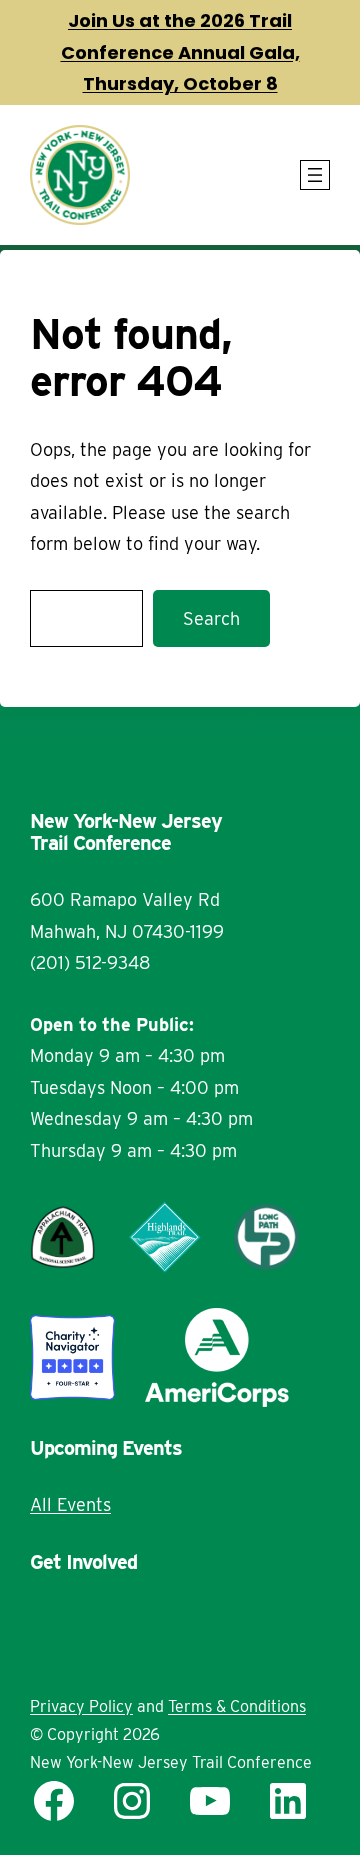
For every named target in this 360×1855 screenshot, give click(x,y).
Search (211, 618)
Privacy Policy (81, 1706)
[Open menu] (315, 175)
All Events (70, 1504)
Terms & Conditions (237, 1706)
